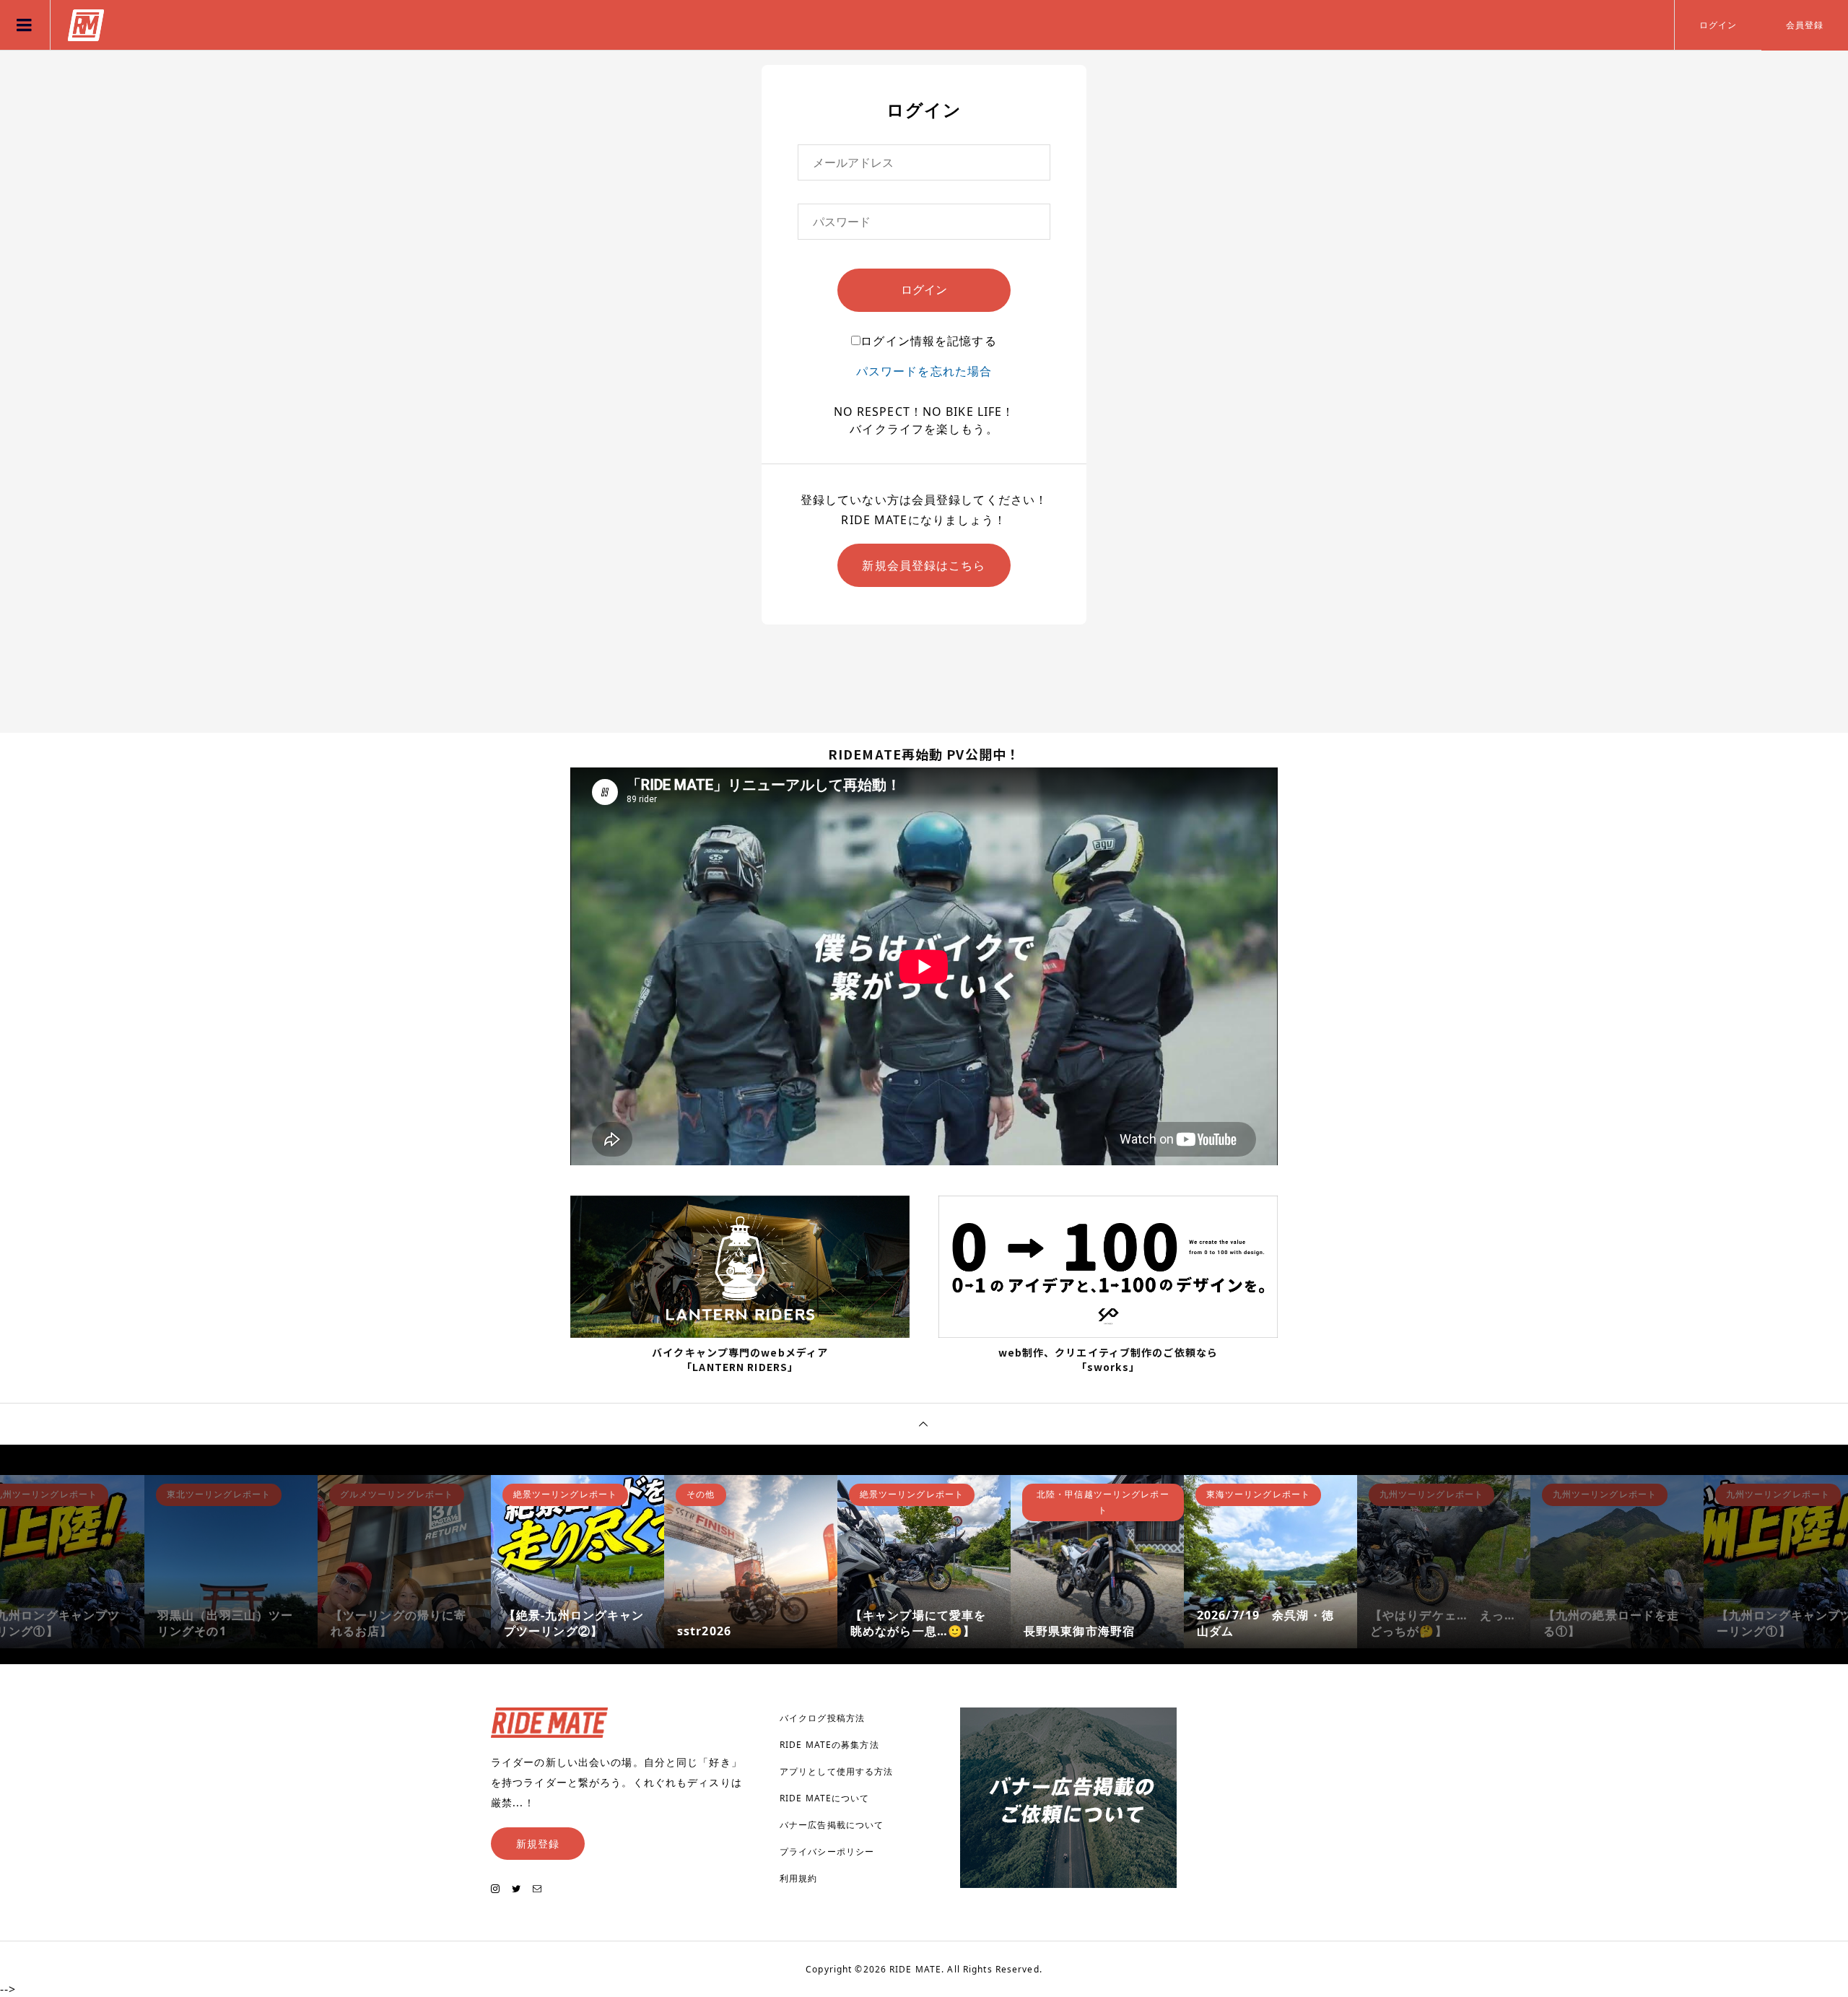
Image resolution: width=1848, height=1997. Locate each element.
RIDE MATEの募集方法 (829, 1745)
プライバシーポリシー (827, 1852)
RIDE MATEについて (825, 1798)
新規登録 (538, 1844)
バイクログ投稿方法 (822, 1718)
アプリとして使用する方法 (836, 1771)
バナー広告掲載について (832, 1825)
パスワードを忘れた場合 (924, 371)
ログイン (1718, 25)
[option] (231, 1562)
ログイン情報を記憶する (928, 341)
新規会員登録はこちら (924, 565)
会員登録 (1805, 25)
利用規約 (798, 1878)
